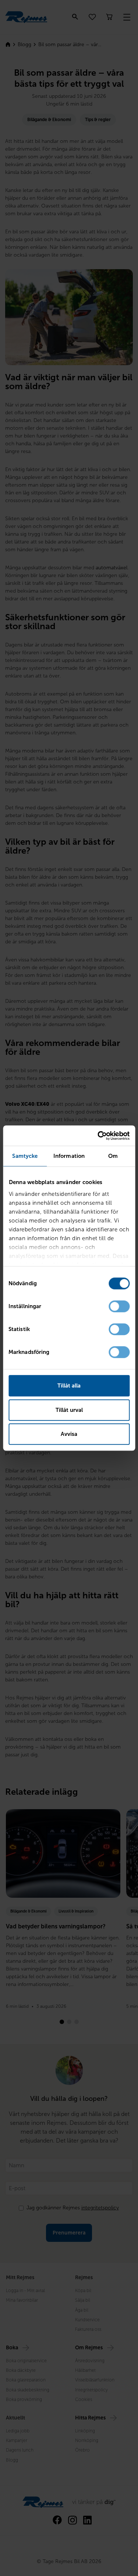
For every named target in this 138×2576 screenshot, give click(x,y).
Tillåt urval (69, 1410)
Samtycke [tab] (25, 1156)
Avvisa (69, 1434)
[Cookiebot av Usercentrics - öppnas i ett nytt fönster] (98, 1136)
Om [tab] (113, 1156)
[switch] (119, 1306)
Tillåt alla (69, 1386)
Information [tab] (69, 1156)
